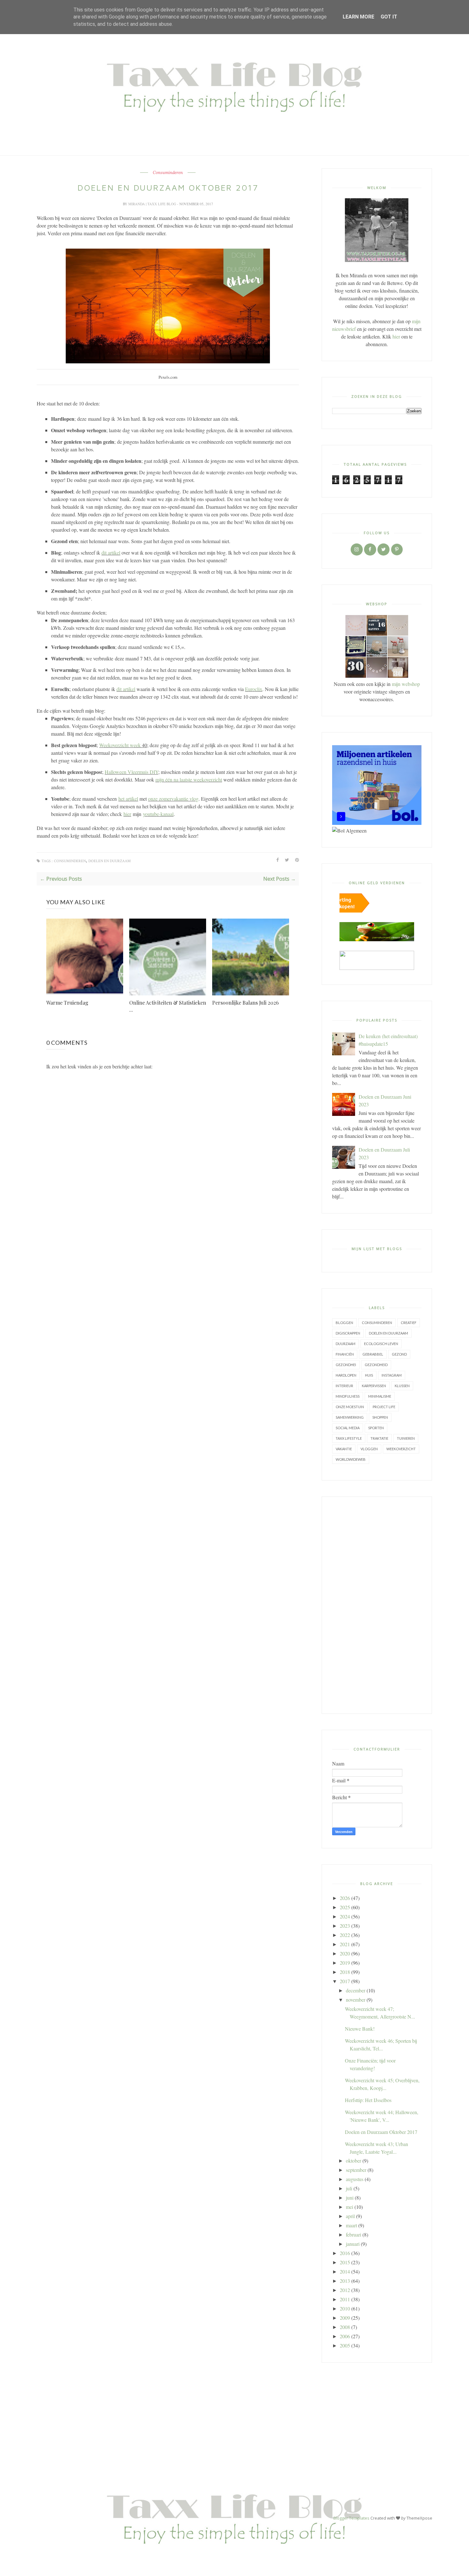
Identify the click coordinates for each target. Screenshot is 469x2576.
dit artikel (111, 553)
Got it (389, 17)
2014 (345, 2271)
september (356, 2170)
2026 (345, 1898)
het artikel (128, 799)
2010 (345, 2308)
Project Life (384, 1407)
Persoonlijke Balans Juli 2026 (246, 1003)
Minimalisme (380, 1396)
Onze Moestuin (350, 1407)
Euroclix (254, 689)
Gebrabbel (373, 1354)
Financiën (345, 1354)
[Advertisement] (377, 1605)
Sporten (376, 1428)
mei (350, 2207)
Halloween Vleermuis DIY (131, 772)
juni (350, 2198)
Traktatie (379, 1438)
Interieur (344, 1386)
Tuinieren (406, 1438)
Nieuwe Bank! (360, 2029)
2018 (345, 1972)
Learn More (358, 17)
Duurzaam (346, 1344)
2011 (345, 2299)
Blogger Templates (351, 2518)
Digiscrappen (348, 1333)
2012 (345, 2290)
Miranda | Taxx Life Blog (153, 204)
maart (351, 2225)
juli (349, 2188)
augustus (355, 2179)
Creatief (409, 1323)
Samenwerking (350, 1417)
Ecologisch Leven (381, 1344)
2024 (345, 1916)
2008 (345, 2327)
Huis (369, 1375)
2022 (345, 1935)
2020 (345, 1953)
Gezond (399, 1354)
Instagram (392, 1375)
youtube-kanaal (158, 814)
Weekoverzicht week (121, 745)
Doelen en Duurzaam (110, 861)
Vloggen (369, 1449)
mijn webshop (406, 684)
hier (127, 814)
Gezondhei (346, 1365)
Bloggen (344, 1323)
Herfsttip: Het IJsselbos (368, 2100)
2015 (345, 2262)
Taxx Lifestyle (349, 1438)
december (356, 1990)
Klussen (402, 1386)
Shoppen (380, 1417)
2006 (345, 2336)
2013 (345, 2281)
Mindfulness (348, 1396)
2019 (345, 1963)
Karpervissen (374, 1386)
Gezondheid (376, 1365)
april (350, 2216)
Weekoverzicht (401, 1449)
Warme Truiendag (67, 1003)
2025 (345, 1907)
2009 (345, 2318)
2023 (345, 1926)
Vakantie (344, 1449)
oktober (354, 2161)
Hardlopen (346, 1375)
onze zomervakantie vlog (173, 799)
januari (353, 2244)
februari (354, 2234)
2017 (345, 1981)
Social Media (348, 1428)
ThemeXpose (419, 2518)
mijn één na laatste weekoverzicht (189, 779)
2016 (345, 2253)
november (356, 2000)
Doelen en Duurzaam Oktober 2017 (381, 2132)
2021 (345, 1944)
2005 (345, 2345)
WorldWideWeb (351, 1459)
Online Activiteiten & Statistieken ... (168, 1006)
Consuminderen (168, 173)
